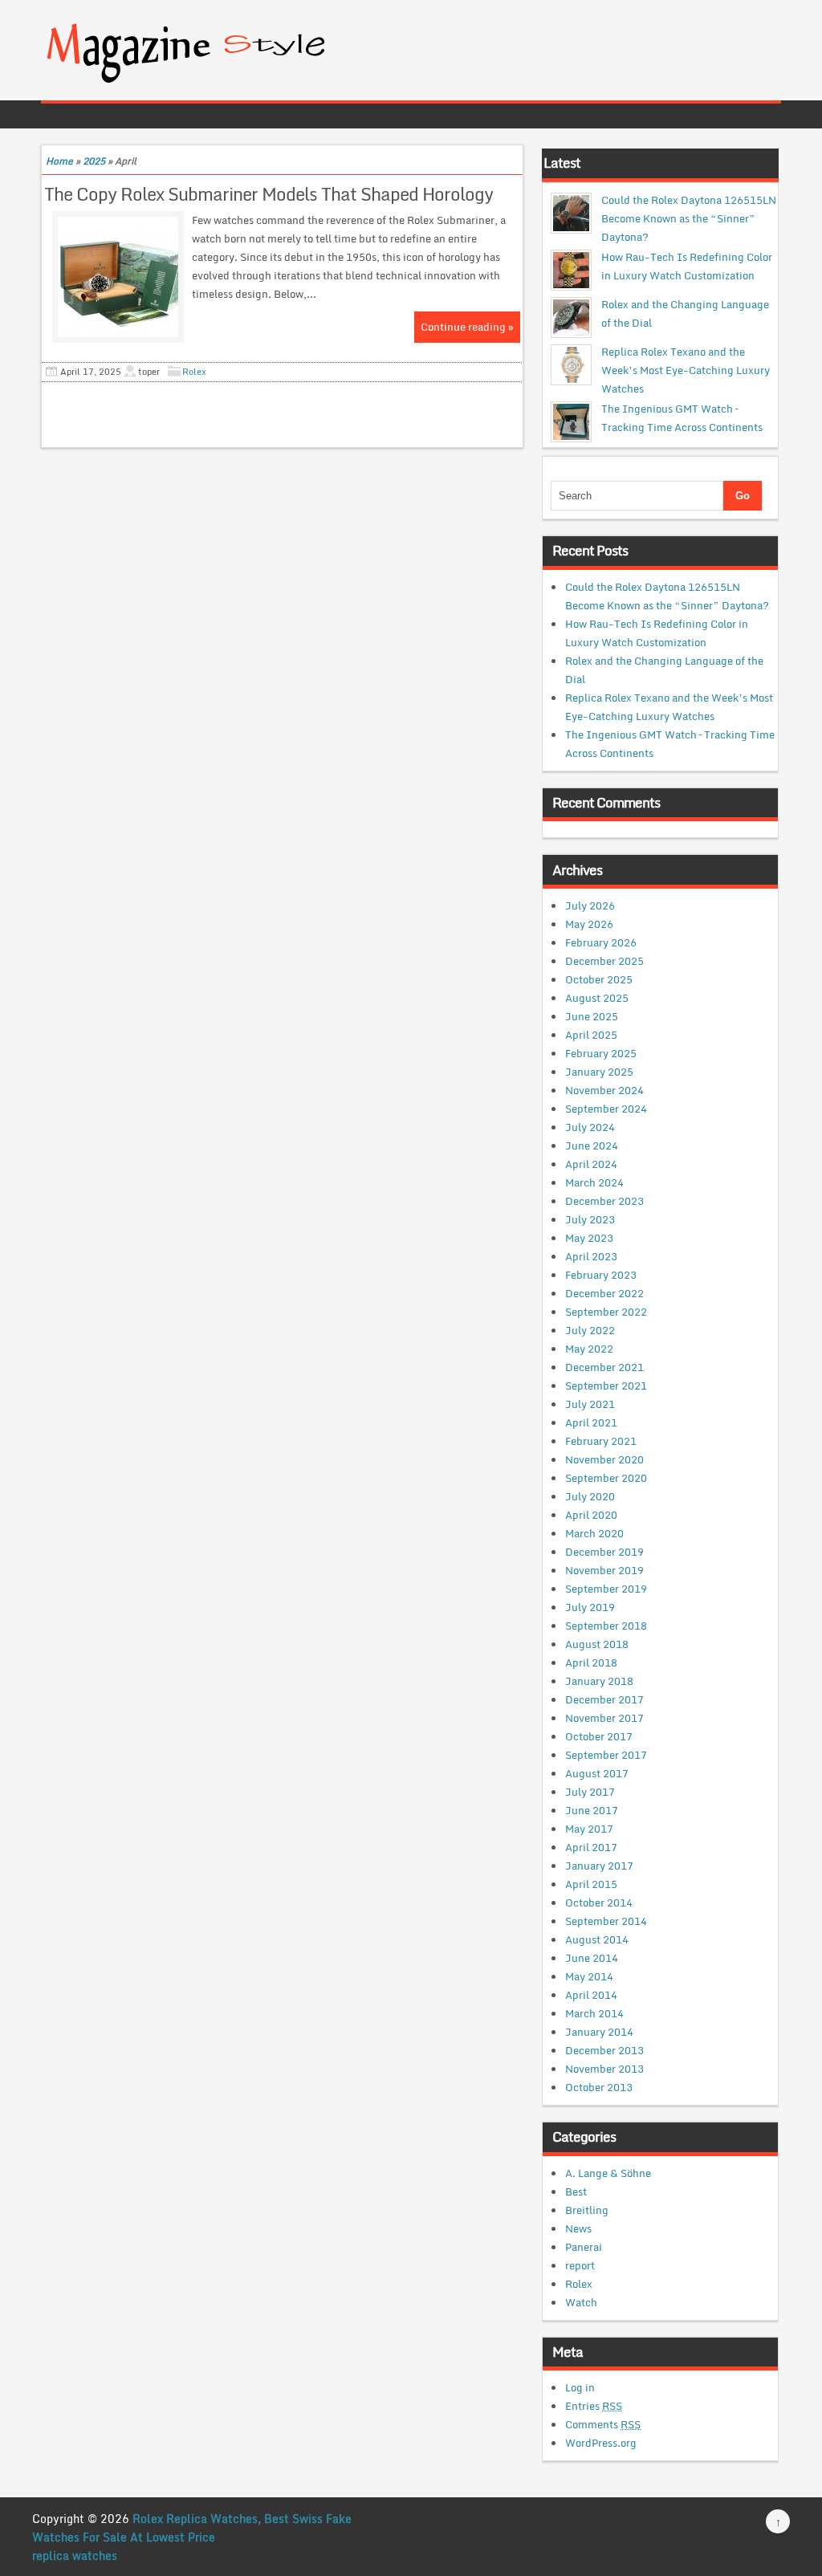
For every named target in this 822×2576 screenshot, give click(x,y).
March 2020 (594, 1533)
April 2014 (591, 1995)
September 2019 (606, 1589)
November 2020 (604, 1459)
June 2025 (592, 1016)
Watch (581, 2302)
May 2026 (589, 924)
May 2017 (589, 1829)
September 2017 (606, 1755)
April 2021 (591, 1422)
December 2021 (604, 1367)
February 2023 (601, 1275)
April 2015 (591, 1884)
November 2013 (604, 2069)
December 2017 (604, 1699)
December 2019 (604, 1552)
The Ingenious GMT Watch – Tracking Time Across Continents (682, 418)
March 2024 (594, 1182)
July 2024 (590, 1127)
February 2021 (601, 1441)
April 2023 (591, 1256)
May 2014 (589, 1976)
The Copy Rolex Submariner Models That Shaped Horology (269, 194)
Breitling (587, 2210)
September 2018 (606, 1626)
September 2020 (606, 1478)
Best (576, 2191)
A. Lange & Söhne (608, 2173)
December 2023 (604, 1201)
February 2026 (601, 942)
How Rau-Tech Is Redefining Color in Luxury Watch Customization (687, 266)
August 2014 (597, 1939)
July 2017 (590, 1792)
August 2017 (597, 1773)
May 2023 (589, 1238)
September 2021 (606, 1386)
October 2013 (599, 2087)
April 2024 (591, 1164)
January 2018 (599, 1681)
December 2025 (604, 961)
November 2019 (604, 1570)
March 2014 (594, 2013)
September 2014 (606, 1921)
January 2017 (599, 1866)
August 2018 (597, 1644)
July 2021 (590, 1404)
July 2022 (590, 1330)
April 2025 (591, 1035)
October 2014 (599, 1902)
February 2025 (601, 1053)
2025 (94, 161)
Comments (603, 2424)
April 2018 (591, 1662)
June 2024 (592, 1146)
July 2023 (590, 1219)
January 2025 (599, 1072)
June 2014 (592, 1958)
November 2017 (604, 1718)
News (578, 2228)
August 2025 (597, 998)
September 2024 (606, 1109)
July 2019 (590, 1607)
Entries (594, 2406)
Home (59, 161)
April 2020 (591, 1515)
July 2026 (590, 905)
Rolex (194, 372)
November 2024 (604, 1090)
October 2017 (599, 1736)
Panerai (584, 2247)
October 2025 (599, 979)
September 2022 (606, 1312)
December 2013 (604, 2050)
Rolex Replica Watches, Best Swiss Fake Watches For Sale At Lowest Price (192, 2528)
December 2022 (604, 1293)
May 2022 (589, 1349)
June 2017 (592, 1810)
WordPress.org (601, 2443)
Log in (580, 2387)
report (580, 2265)
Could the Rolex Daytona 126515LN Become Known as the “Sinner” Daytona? (689, 218)
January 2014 (599, 2032)
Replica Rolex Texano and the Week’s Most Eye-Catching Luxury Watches (686, 370)
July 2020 (590, 1496)
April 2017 (591, 1847)
